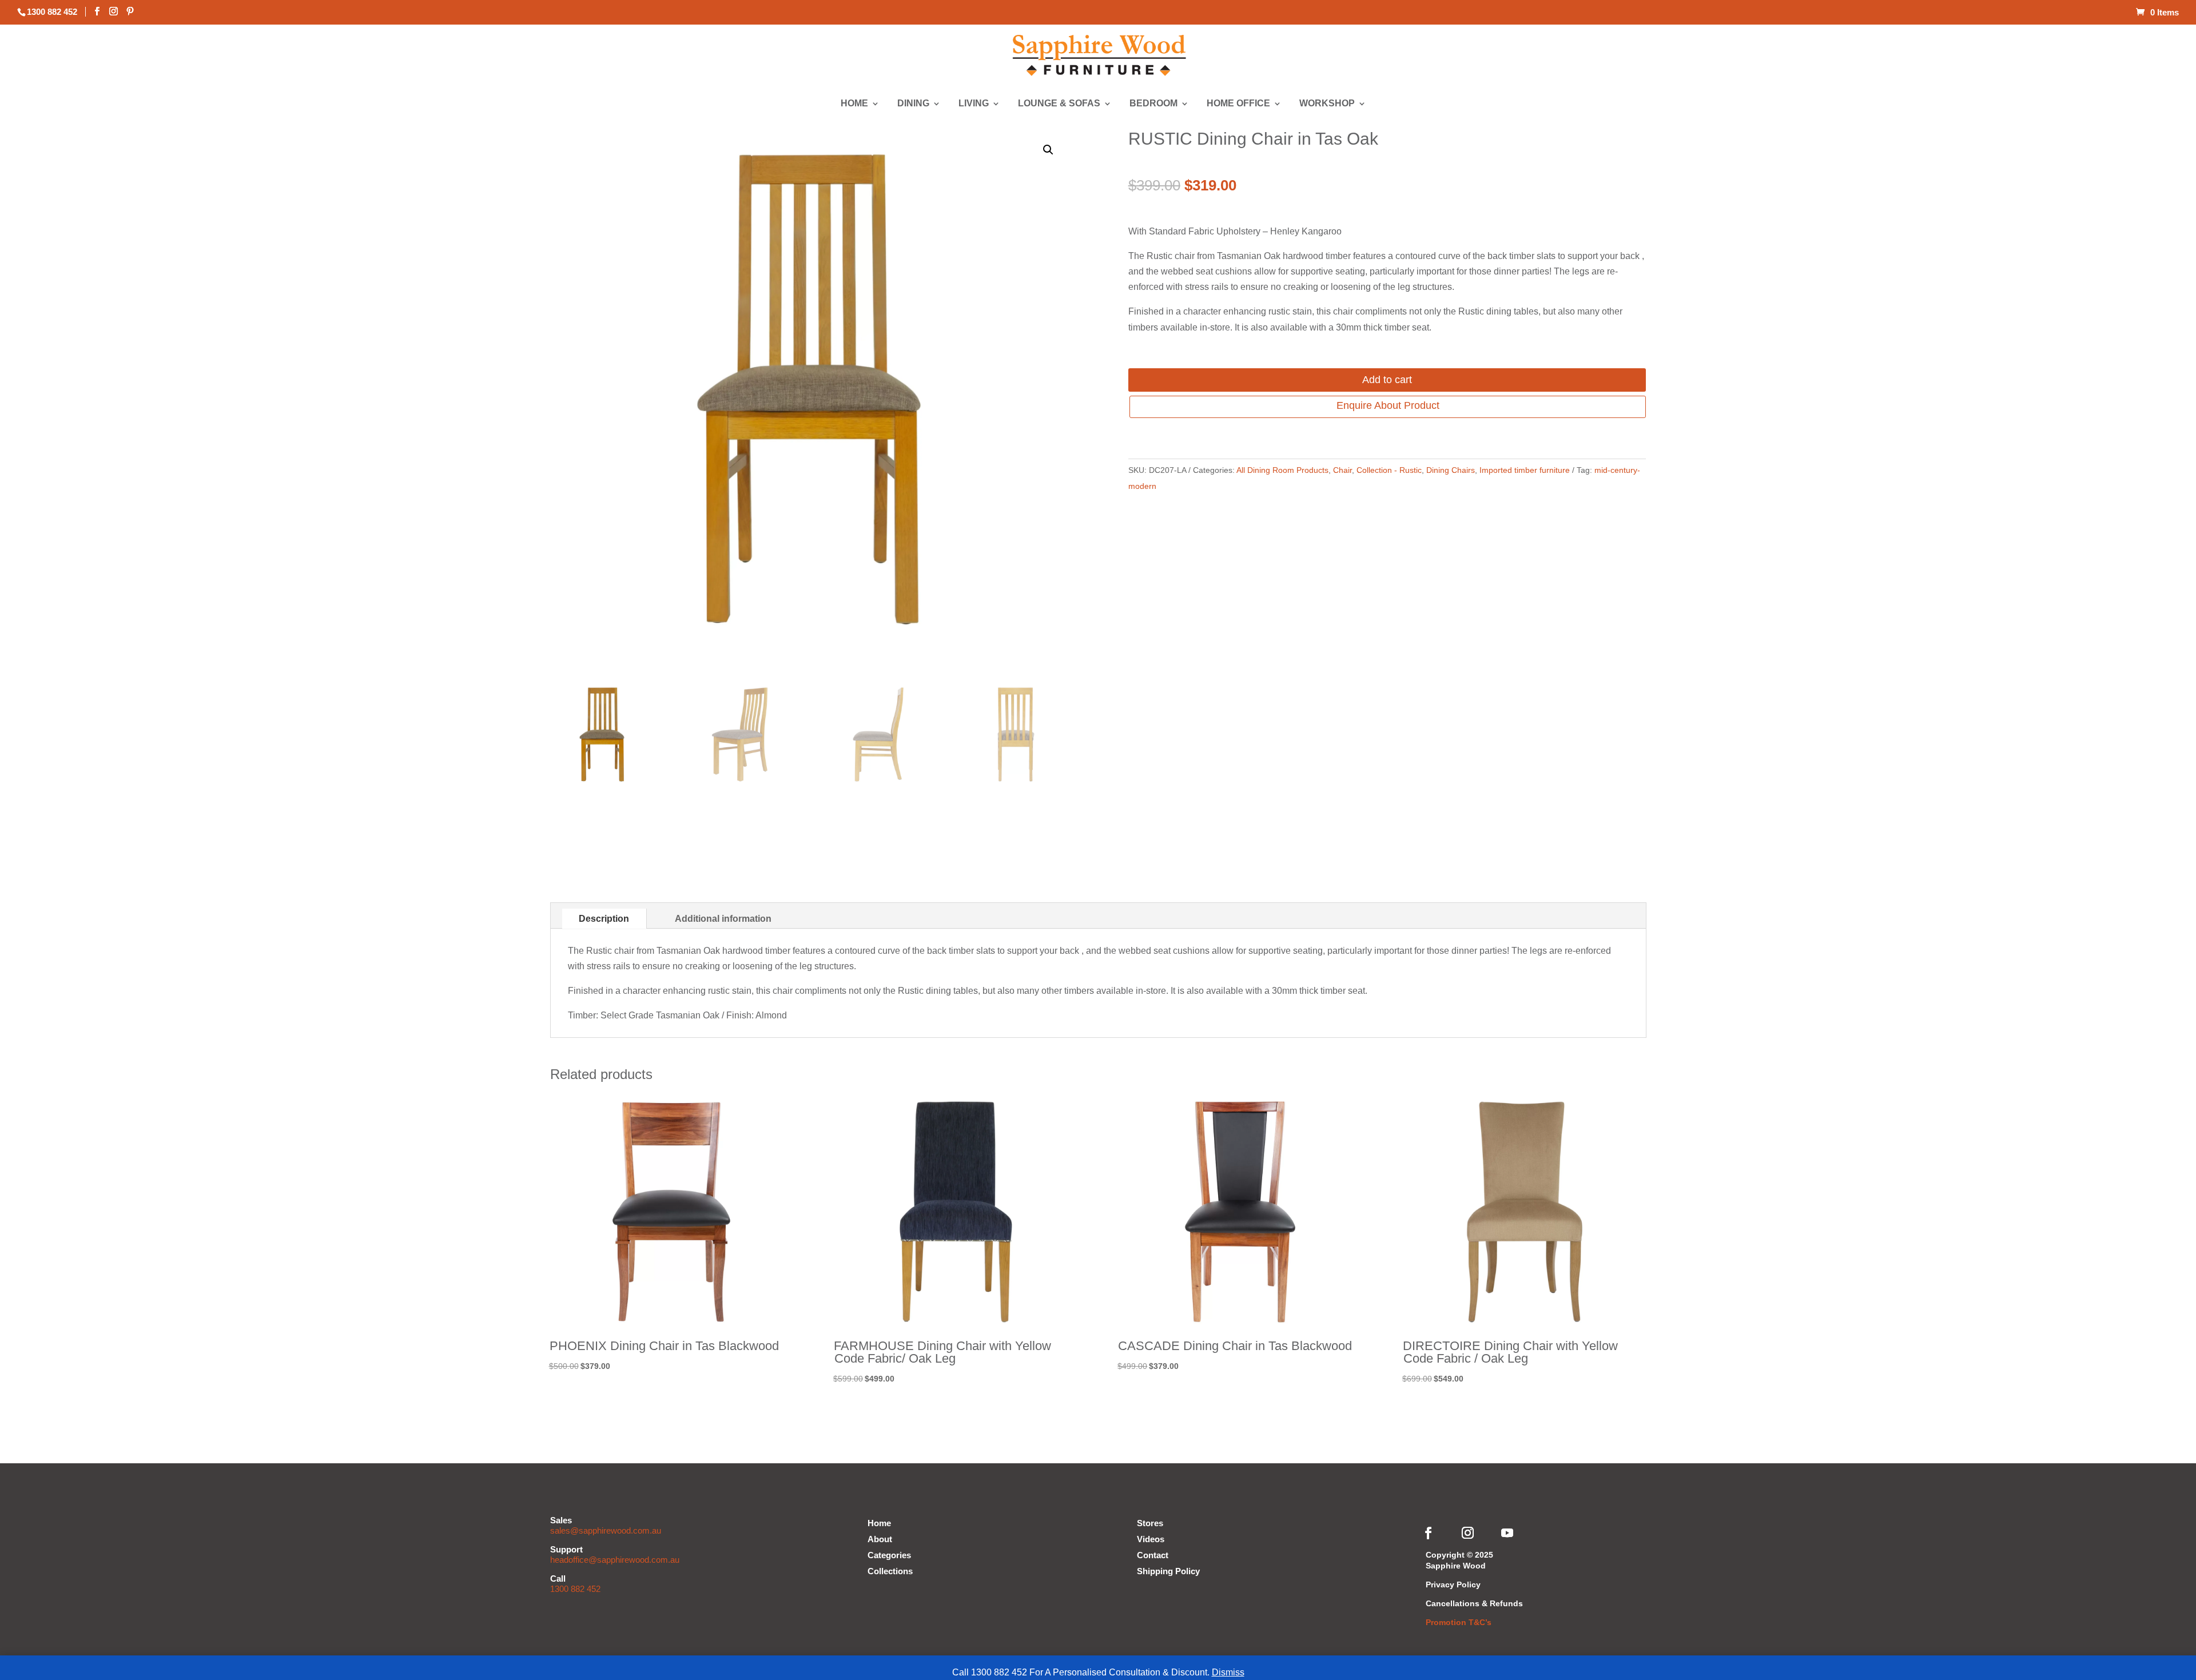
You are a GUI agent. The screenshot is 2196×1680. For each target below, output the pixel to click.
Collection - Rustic (1389, 470)
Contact (1153, 1555)
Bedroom (1154, 104)
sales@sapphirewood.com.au (606, 1530)
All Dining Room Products (1282, 470)
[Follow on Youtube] (1507, 1533)
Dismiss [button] (1228, 1672)
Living (974, 104)
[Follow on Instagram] (1468, 1533)
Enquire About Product (1388, 405)
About (880, 1539)
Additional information (723, 919)
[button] (1048, 150)
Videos (1151, 1539)
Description (604, 919)
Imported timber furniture (1525, 470)
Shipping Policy (1168, 1571)
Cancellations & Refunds (1474, 1603)
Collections (890, 1571)
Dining (914, 104)
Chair (1342, 470)
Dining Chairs (1451, 470)
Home (855, 104)
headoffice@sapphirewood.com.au (615, 1560)
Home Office (1239, 104)
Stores (1150, 1523)
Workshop (1327, 104)
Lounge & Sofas (1059, 104)
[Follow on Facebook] (1429, 1533)
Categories (889, 1555)
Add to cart (1387, 380)
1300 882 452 (575, 1589)
